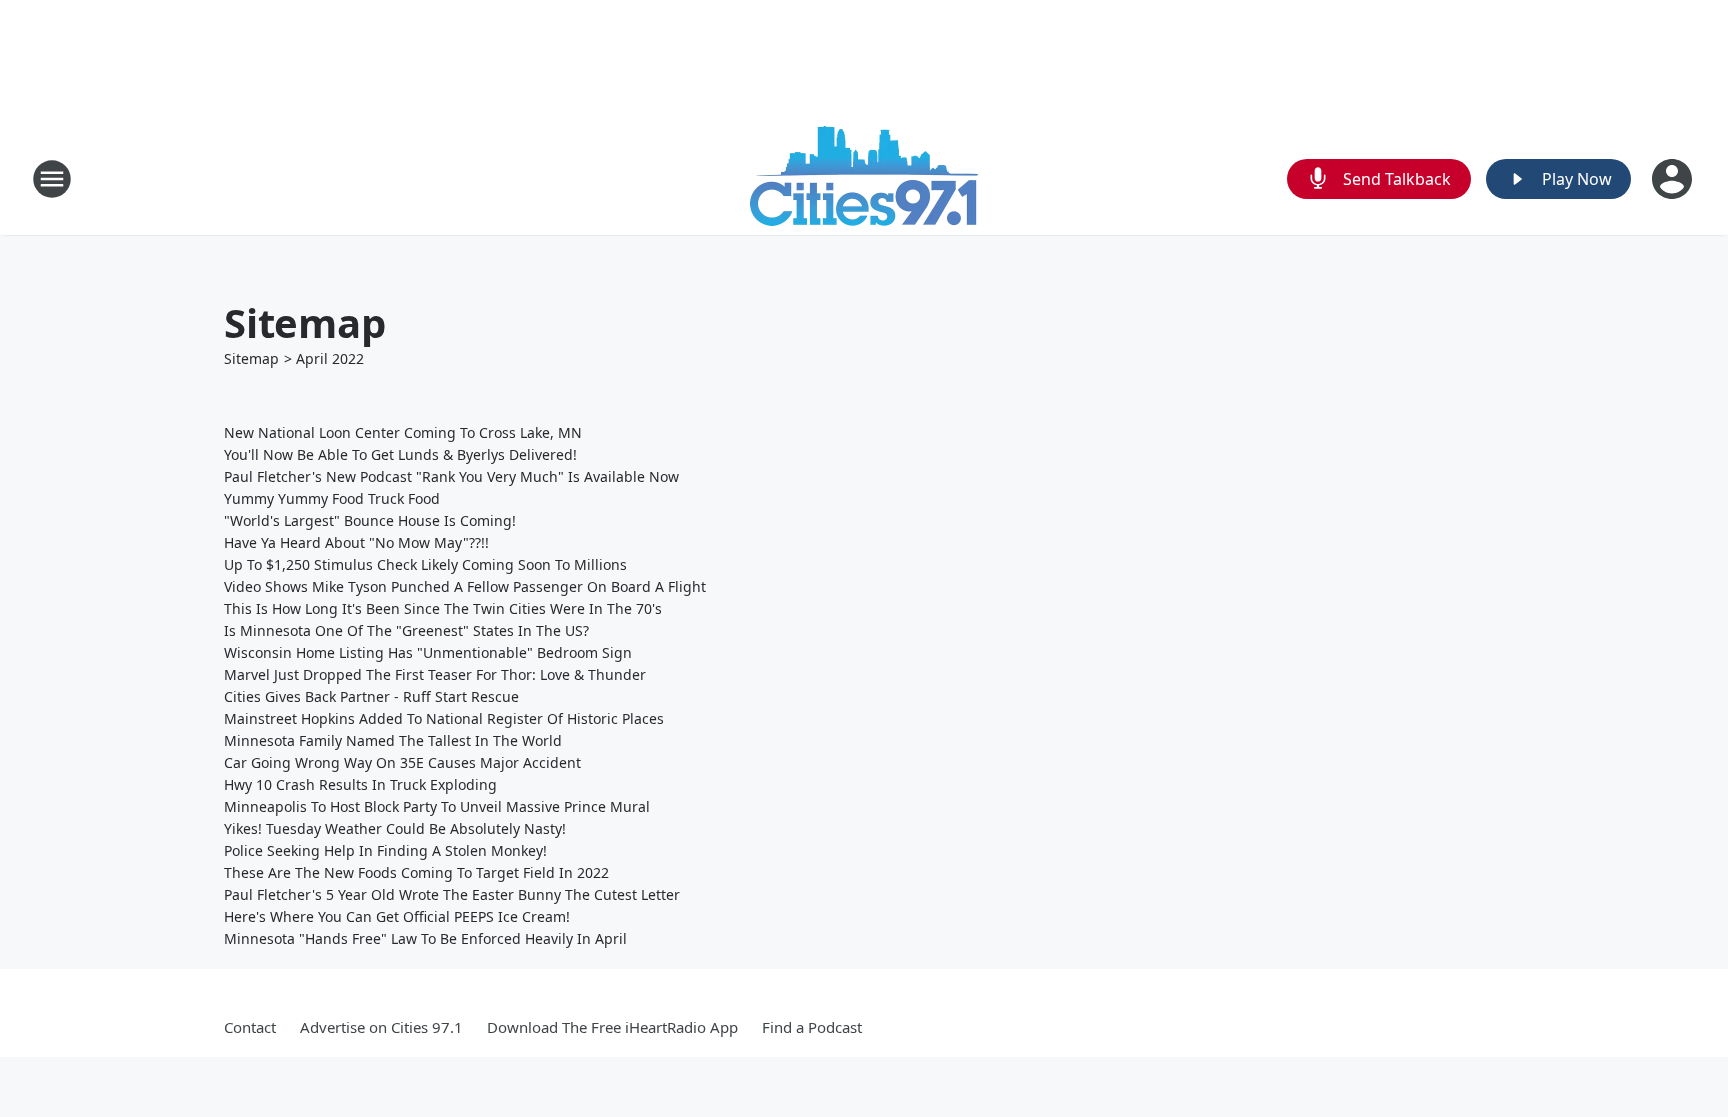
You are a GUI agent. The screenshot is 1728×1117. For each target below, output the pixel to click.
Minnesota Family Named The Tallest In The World (393, 740)
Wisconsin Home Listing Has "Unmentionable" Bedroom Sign (428, 652)
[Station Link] (864, 178)
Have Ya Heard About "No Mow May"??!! (356, 542)
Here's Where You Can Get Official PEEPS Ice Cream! (397, 916)
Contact (250, 1027)
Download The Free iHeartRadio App (612, 1027)
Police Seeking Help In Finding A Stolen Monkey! (385, 850)
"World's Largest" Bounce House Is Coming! (370, 520)
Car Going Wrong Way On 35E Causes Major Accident (402, 762)
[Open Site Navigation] (52, 179)
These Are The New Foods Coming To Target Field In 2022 (416, 872)
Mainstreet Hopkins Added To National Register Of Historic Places (444, 718)
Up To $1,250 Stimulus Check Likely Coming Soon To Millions (425, 564)
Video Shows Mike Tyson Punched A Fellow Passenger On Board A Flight (465, 586)
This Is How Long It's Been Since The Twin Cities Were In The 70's (443, 608)
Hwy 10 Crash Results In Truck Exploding (360, 784)
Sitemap (251, 358)
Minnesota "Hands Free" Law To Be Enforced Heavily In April (425, 938)
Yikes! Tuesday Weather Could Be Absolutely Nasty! (395, 828)
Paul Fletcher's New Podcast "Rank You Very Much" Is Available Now (451, 476)
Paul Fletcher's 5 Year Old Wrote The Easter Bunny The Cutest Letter (452, 894)
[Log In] (1674, 179)
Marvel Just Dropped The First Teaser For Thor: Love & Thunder (435, 674)
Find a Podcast (812, 1027)
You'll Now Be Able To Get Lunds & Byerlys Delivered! (400, 454)
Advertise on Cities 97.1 (381, 1027)
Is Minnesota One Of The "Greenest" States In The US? (406, 630)
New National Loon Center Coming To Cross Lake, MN (403, 432)
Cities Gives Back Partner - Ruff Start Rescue (371, 696)
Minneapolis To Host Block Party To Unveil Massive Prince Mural (437, 806)
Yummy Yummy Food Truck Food (332, 498)
